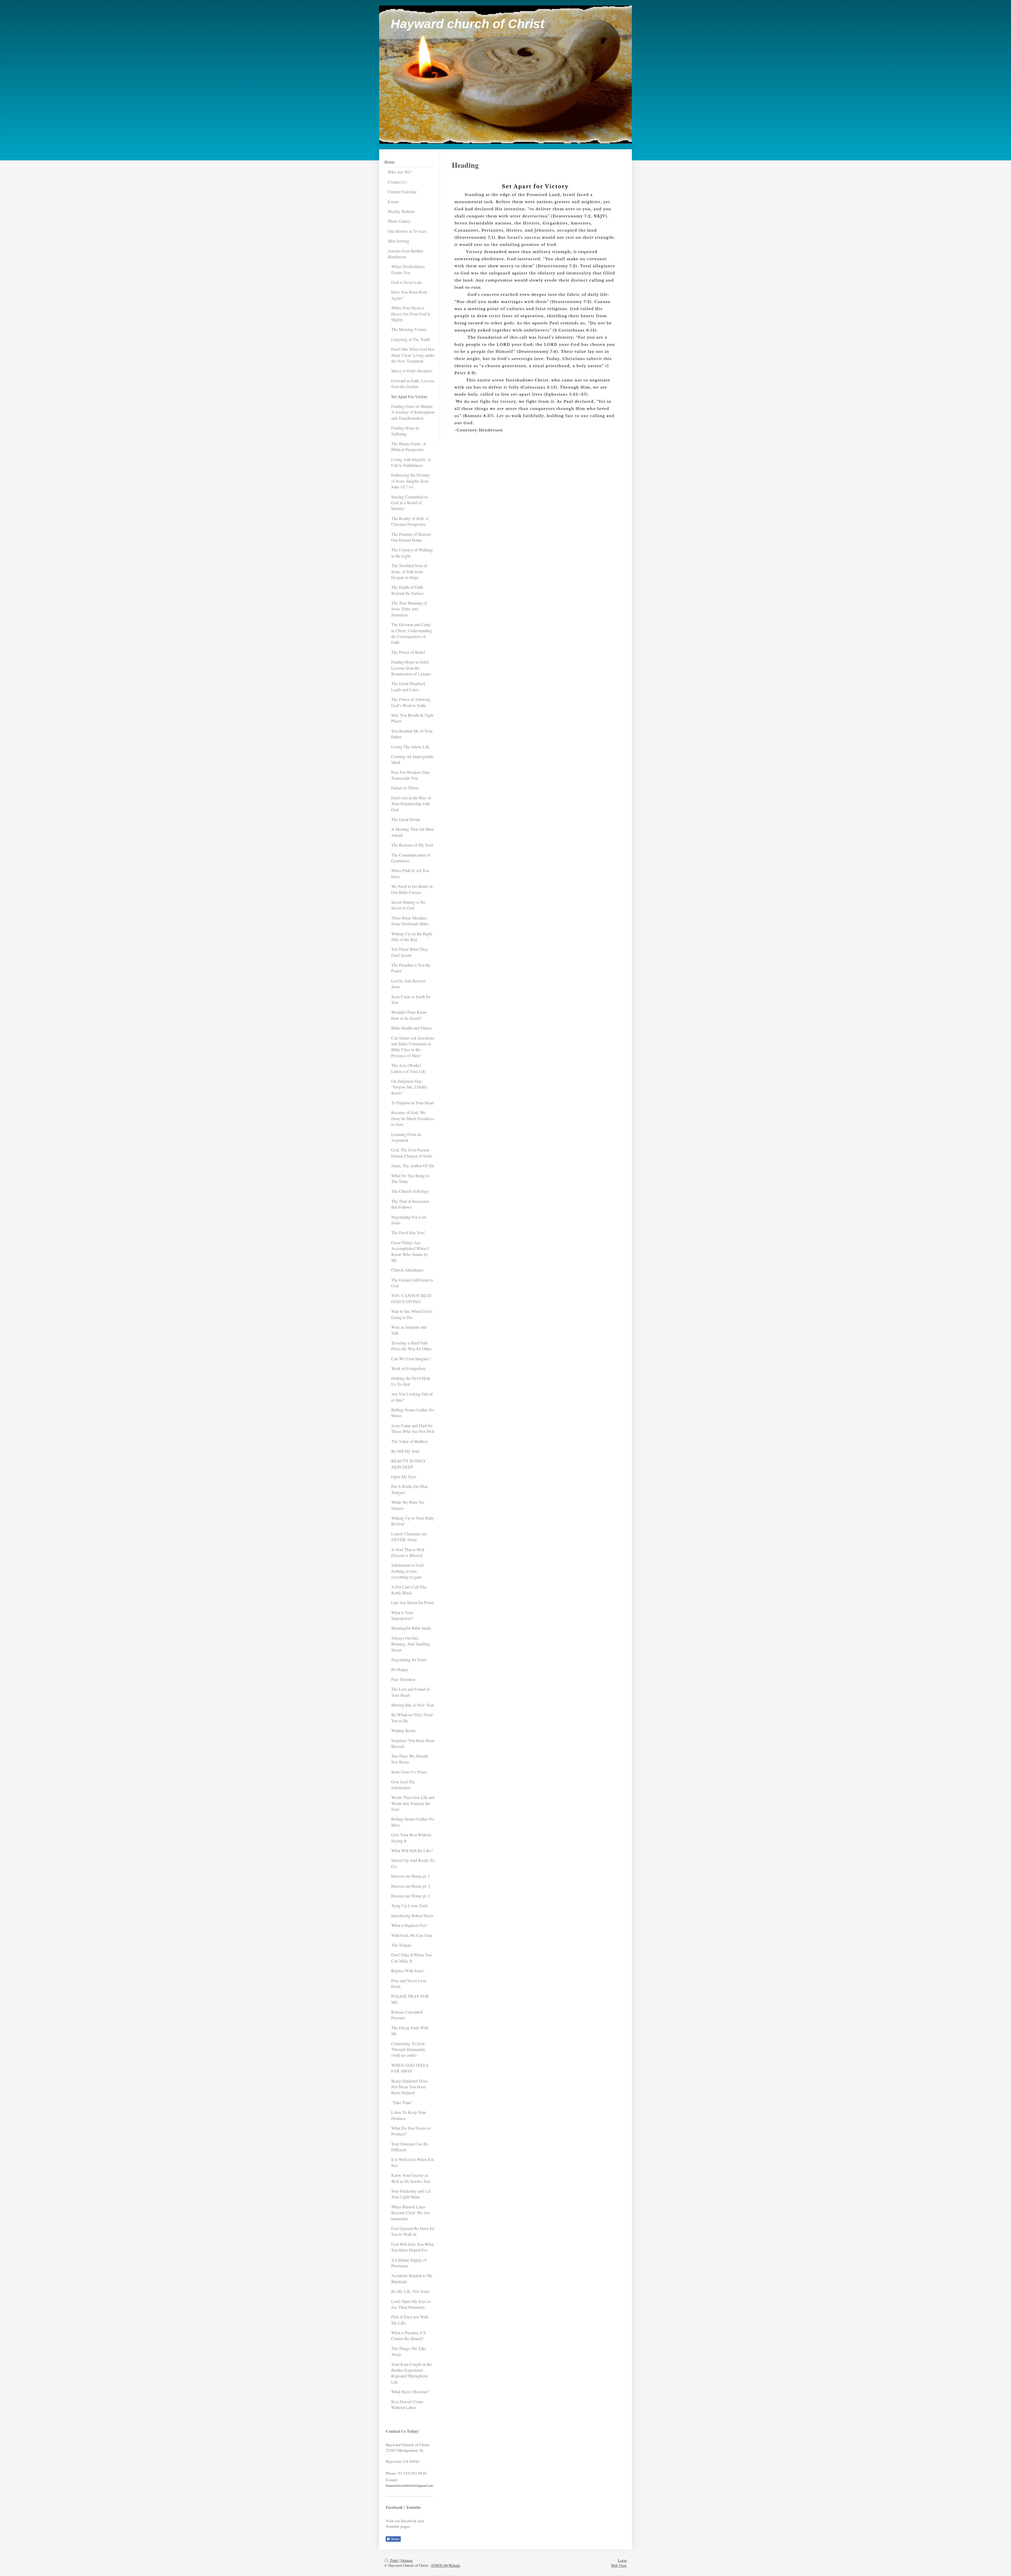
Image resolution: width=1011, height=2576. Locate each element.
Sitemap (407, 2560)
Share (395, 2539)
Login (622, 2560)
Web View (619, 2565)
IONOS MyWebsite (446, 2565)
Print (394, 2560)
